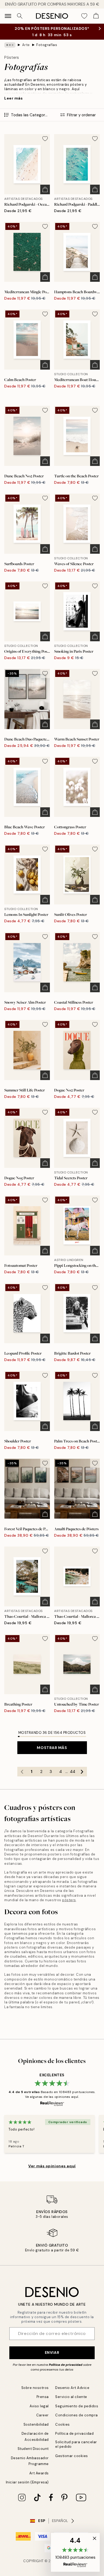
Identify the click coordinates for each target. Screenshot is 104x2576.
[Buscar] (20, 16)
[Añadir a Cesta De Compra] (45, 189)
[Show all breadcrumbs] (10, 45)
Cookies (63, 2424)
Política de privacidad (66, 2365)
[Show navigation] (8, 16)
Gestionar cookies (72, 2456)
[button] (75, 2552)
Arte (26, 45)
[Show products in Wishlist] (84, 16)
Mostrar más (52, 1748)
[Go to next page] (82, 1772)
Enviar (52, 2352)
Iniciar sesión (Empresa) (27, 2482)
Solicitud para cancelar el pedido (76, 2444)
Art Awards (39, 2473)
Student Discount (33, 2449)
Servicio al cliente (71, 2397)
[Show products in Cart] (96, 16)
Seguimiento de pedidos (77, 2406)
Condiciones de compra (77, 2415)
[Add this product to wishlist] (45, 139)
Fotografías (47, 45)
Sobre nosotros (35, 2388)
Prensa (43, 2397)
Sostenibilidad (36, 2424)
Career (43, 2415)
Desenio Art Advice (72, 2388)
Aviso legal (39, 2406)
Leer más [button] (13, 98)
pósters (69, 1900)
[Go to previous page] (22, 1772)
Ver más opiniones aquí (52, 2166)
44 (73, 1772)
